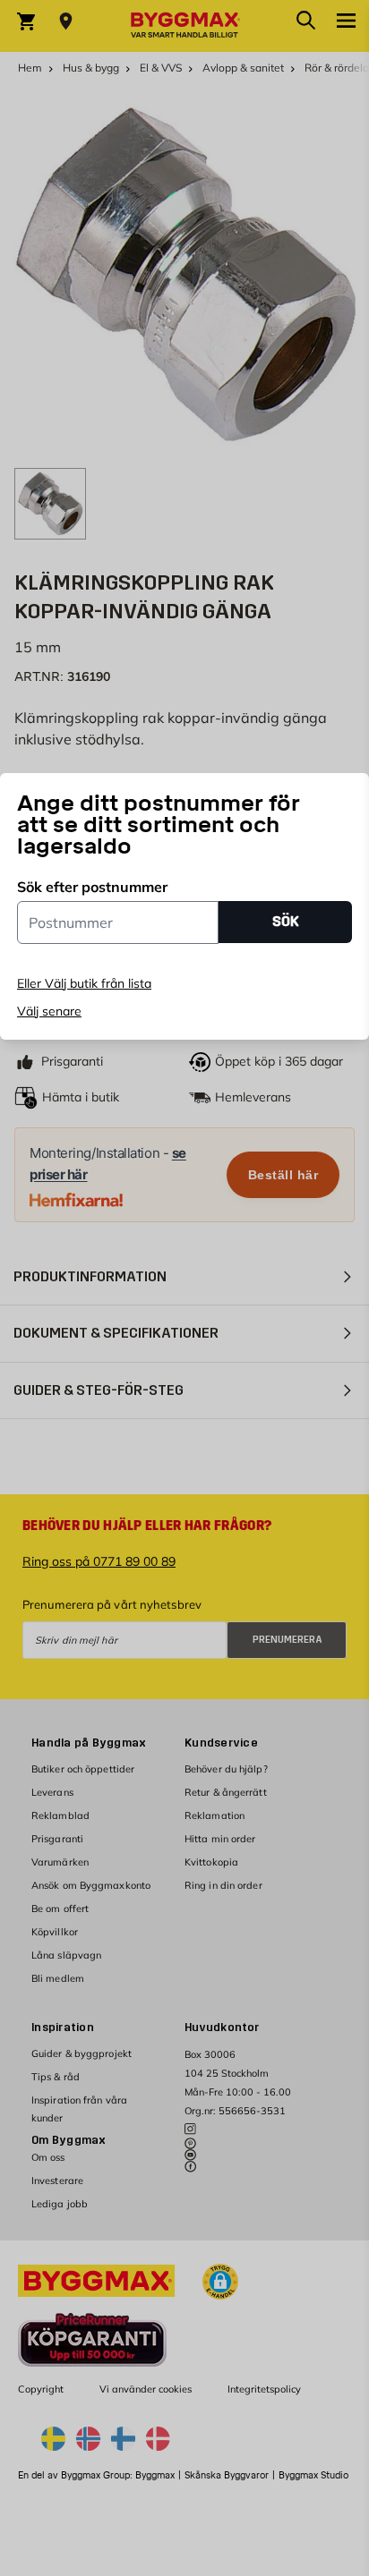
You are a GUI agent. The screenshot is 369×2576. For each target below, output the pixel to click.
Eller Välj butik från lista (84, 983)
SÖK (286, 921)
